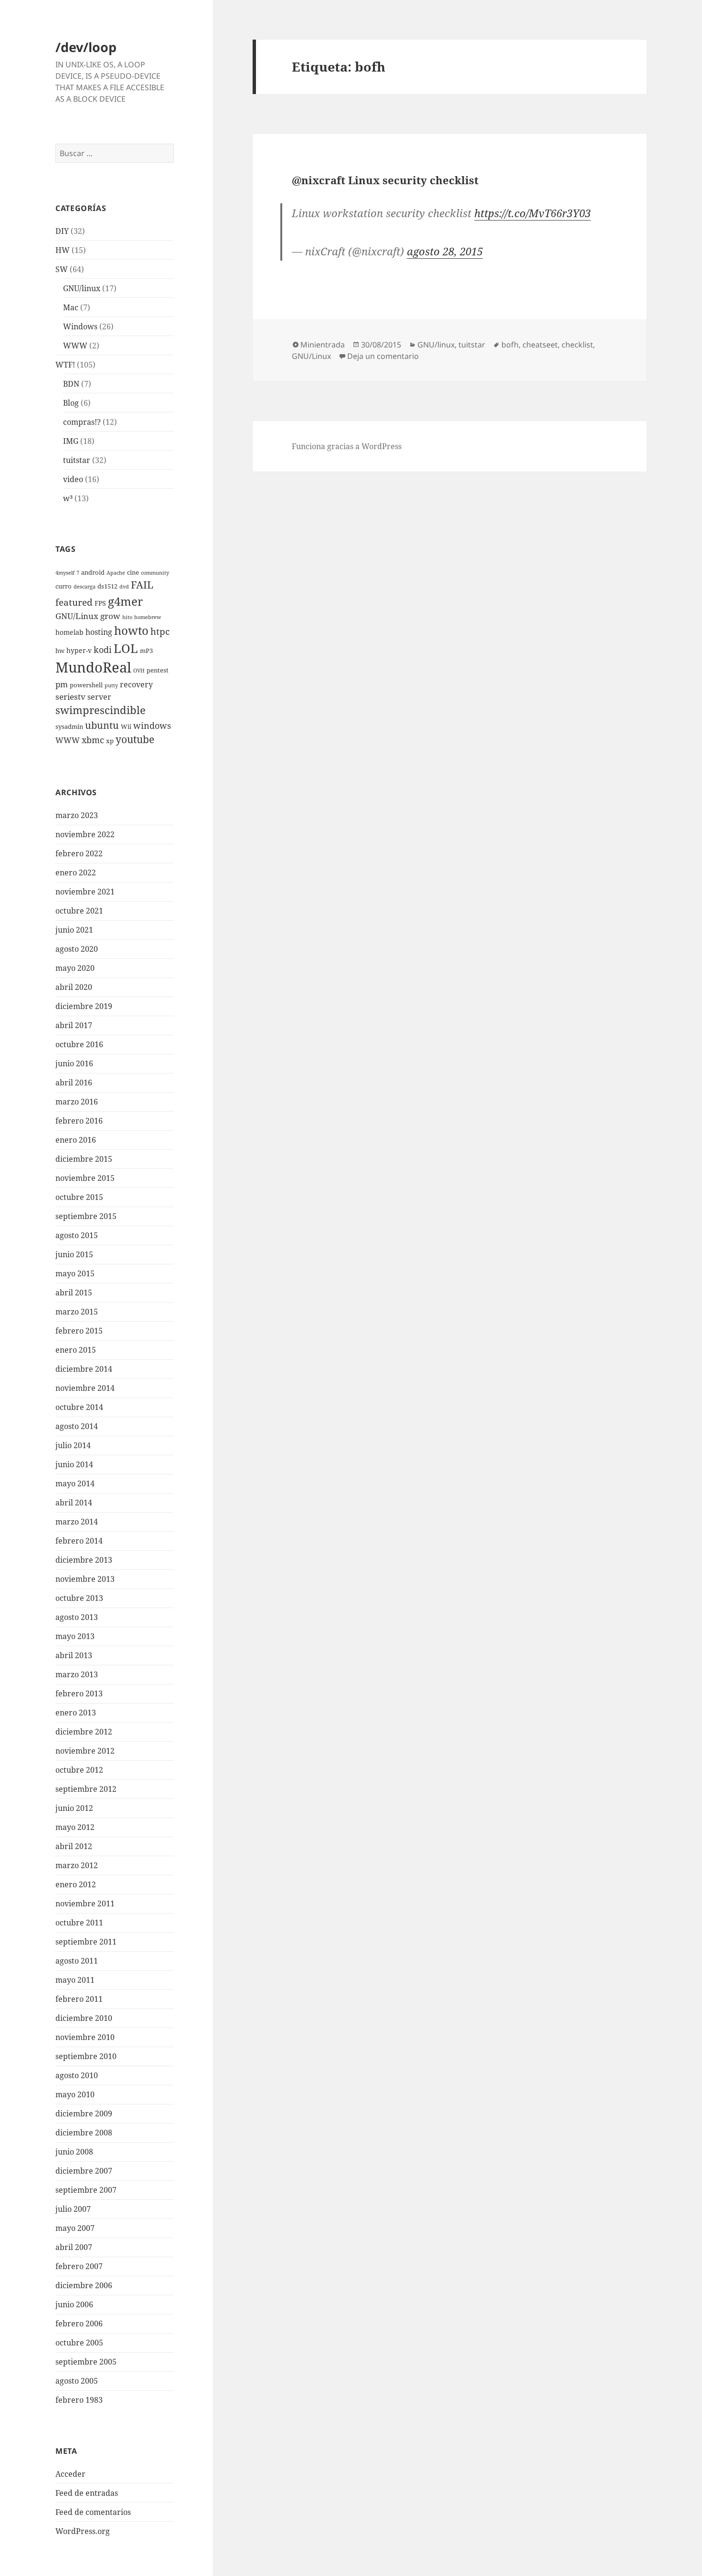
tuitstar (77, 460)
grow (110, 616)
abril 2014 (74, 1503)
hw (60, 651)
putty (111, 685)
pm (62, 684)
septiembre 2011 (86, 1942)
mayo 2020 (75, 968)
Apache (116, 573)
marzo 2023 (77, 815)
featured (74, 602)
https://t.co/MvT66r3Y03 (532, 213)
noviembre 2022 (85, 834)
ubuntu (102, 725)
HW (63, 250)
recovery (136, 684)
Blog (71, 403)
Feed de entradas (87, 2493)
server (99, 697)
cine (133, 573)
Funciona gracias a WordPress (347, 446)
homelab (69, 632)
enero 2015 (76, 1350)
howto (131, 630)
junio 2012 (74, 1808)
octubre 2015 (79, 1197)
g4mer (125, 601)
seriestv (70, 697)
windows (152, 725)
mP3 (146, 651)
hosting (99, 632)
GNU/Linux (77, 616)
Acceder (70, 2474)
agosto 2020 (77, 949)
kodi (103, 649)
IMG (71, 441)
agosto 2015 (77, 1235)
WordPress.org (83, 2531)
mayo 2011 (75, 1980)
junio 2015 (74, 1254)
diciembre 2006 (84, 2285)
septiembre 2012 (86, 1789)
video (73, 479)
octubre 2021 (79, 911)
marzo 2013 (77, 1674)
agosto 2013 (77, 1617)
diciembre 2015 (84, 1159)
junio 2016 (74, 1063)
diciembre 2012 (84, 1732)
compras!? (82, 422)
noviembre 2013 (85, 1579)
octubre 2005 (79, 2343)
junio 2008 (74, 2152)
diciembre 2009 (84, 2113)
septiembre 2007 (86, 2190)
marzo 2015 (77, 1312)
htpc (160, 631)
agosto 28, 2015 (445, 251)
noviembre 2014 (85, 1388)
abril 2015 (74, 1293)
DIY (62, 231)
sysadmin (69, 727)
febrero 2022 (79, 853)
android (93, 573)
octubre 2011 (79, 1923)
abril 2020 (74, 987)
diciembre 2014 (84, 1369)
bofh (510, 345)
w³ (68, 498)
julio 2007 (73, 2209)
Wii (126, 727)
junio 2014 (74, 1464)
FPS (100, 603)
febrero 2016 (79, 1121)
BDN (71, 384)
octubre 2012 (79, 1770)
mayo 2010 (75, 2094)
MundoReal (93, 667)
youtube (135, 739)
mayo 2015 (75, 1273)
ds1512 (107, 586)
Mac (71, 307)
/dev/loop (86, 47)
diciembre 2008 (84, 2133)
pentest (158, 670)
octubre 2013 (79, 1598)
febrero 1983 (79, 2400)
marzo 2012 (77, 1865)
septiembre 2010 (86, 2056)
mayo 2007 (75, 2228)
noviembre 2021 (85, 892)
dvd (124, 587)
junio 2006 (74, 2304)
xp (110, 741)
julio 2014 (73, 1445)
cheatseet (540, 345)
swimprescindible (101, 710)
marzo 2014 (77, 1522)
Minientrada (323, 345)
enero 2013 (76, 1713)
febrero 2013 (79, 1693)
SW (62, 269)
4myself (65, 573)
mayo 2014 (75, 1483)
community (155, 573)
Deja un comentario (383, 356)
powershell (86, 685)
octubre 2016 (79, 1044)
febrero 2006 (79, 2324)
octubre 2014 (79, 1407)
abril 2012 (74, 1846)
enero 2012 (76, 1884)
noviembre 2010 (85, 2037)
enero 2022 (76, 873)
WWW (75, 346)
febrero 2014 (79, 1541)
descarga (85, 587)
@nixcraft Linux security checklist (385, 180)
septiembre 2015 (86, 1216)
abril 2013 (74, 1655)
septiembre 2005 (86, 2362)
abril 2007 (74, 2247)
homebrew (148, 617)
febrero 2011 (79, 1999)
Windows (80, 326)
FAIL (142, 585)
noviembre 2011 (85, 1903)
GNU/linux (82, 288)
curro (64, 586)
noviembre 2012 (85, 1751)
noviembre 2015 (85, 1178)
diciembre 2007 (84, 2171)
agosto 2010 (77, 2075)
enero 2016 (76, 1140)
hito (127, 617)
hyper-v (79, 650)
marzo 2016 (77, 1102)
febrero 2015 (79, 1331)
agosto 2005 (77, 2381)
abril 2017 (74, 1025)
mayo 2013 (75, 1636)
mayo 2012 (75, 1827)
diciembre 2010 (84, 2018)
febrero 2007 (79, 2266)
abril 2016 (74, 1083)
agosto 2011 (77, 1961)
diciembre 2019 (84, 1006)
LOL (126, 648)
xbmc (93, 740)
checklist (577, 345)
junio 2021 (74, 930)
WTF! (65, 365)
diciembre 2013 (84, 1560)
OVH (139, 671)
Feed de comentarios (93, 2512)
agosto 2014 (77, 1426)
